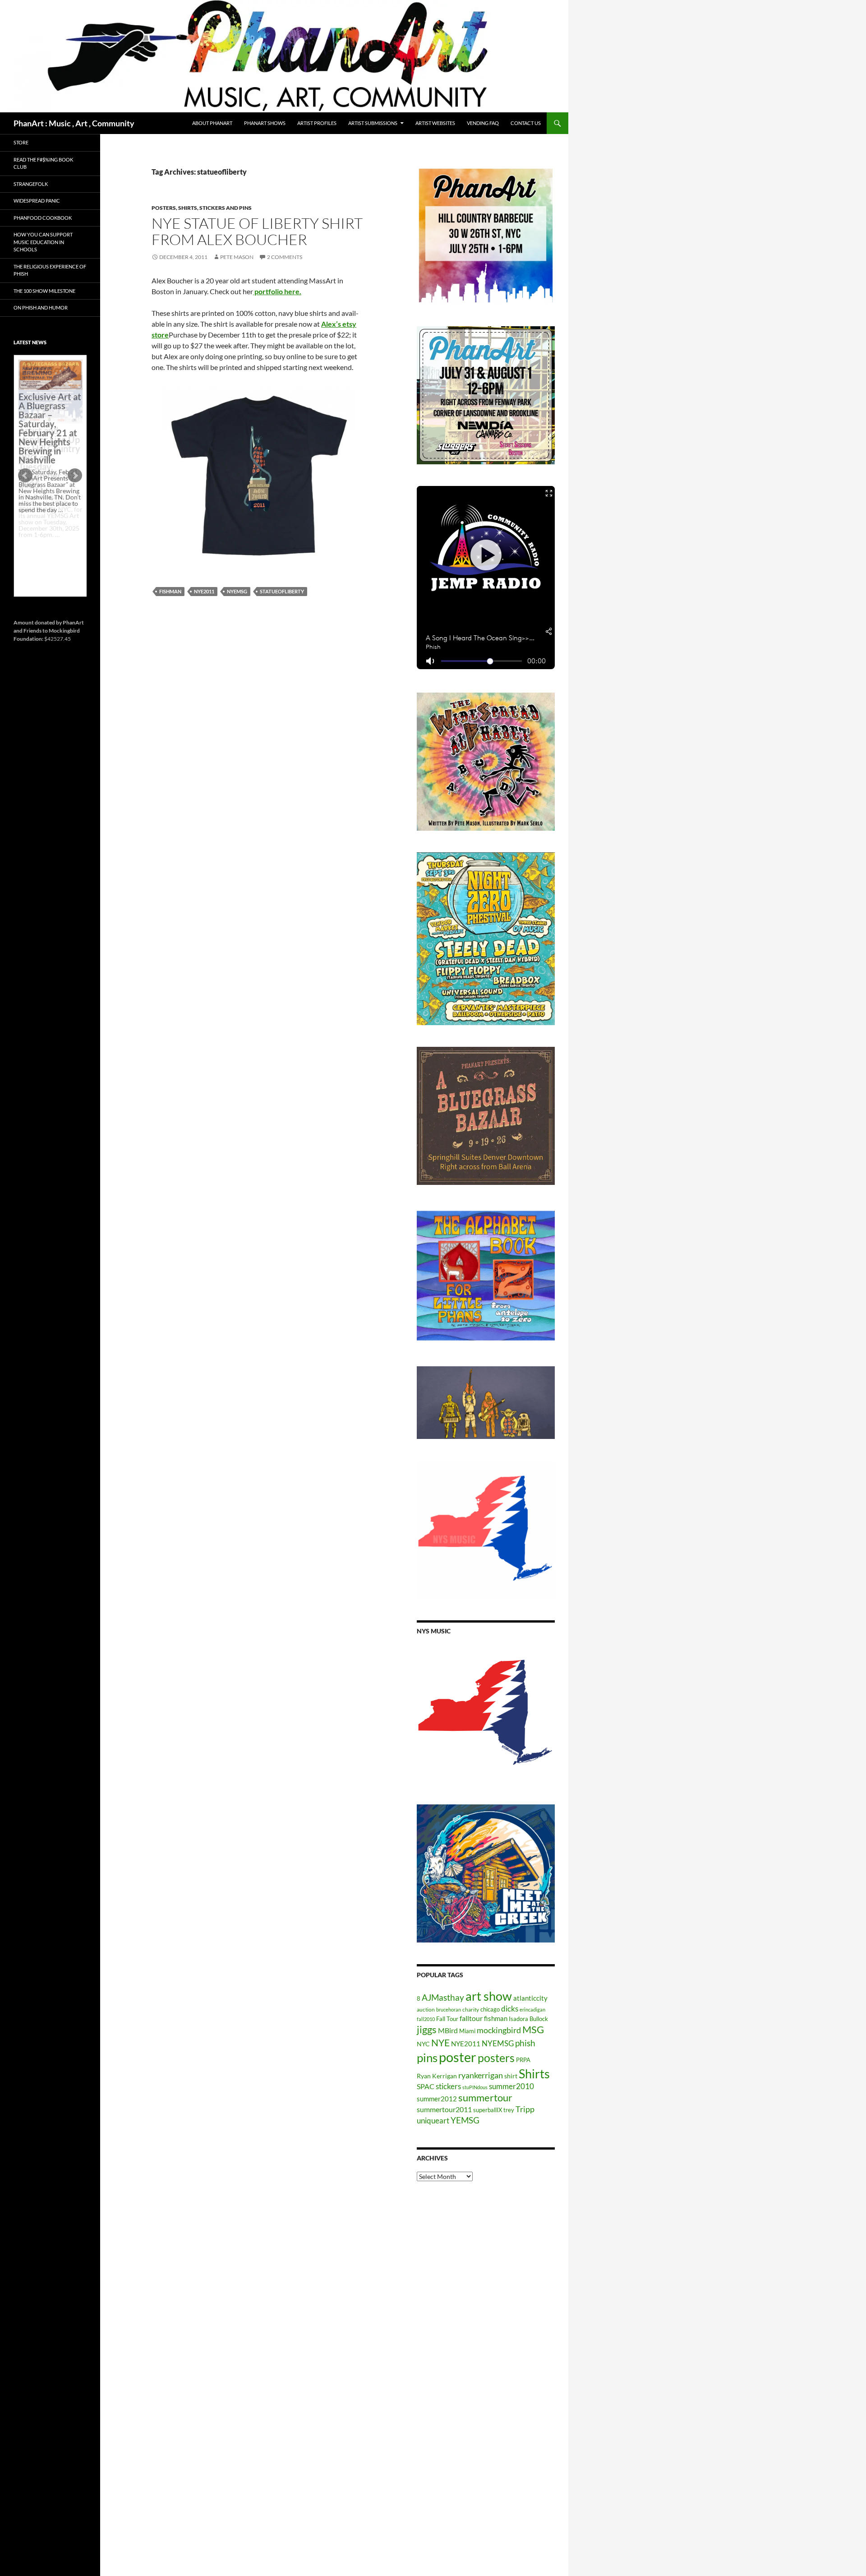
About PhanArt (212, 123)
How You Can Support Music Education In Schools (43, 242)
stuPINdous (475, 2087)
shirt (511, 2076)
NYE (440, 2042)
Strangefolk (31, 184)
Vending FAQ (483, 123)
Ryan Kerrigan (437, 2076)
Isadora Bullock (528, 2019)
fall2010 (426, 2019)
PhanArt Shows (265, 123)
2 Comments (285, 257)
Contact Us (526, 123)
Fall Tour (447, 2019)
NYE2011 (204, 591)
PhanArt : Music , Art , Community (74, 123)
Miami (467, 2031)
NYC (423, 2044)
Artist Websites (435, 123)
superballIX (488, 2110)
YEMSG (465, 2120)
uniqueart (433, 2120)
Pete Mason (237, 257)
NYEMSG (237, 591)
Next (75, 476)
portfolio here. (277, 291)
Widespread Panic (37, 201)
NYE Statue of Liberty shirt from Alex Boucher (257, 231)
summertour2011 (444, 2109)
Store (21, 142)
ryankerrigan (481, 2075)
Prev (25, 476)
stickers (448, 2086)
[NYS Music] (486, 1714)
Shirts (534, 2074)
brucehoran (449, 2009)
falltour (471, 2018)
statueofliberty (282, 591)
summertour (485, 2097)
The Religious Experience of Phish (50, 270)
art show (489, 1996)
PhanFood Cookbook (43, 218)
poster (458, 2057)
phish (525, 2043)
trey (509, 2110)
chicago (490, 2009)
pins (427, 2058)
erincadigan (532, 2009)
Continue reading (47, 541)
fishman (170, 591)
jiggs (427, 2029)
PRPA (523, 2060)
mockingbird (499, 2030)
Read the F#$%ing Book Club (43, 163)
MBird (448, 2030)
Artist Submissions (373, 123)
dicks (510, 2009)
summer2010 (511, 2086)
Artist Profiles (317, 123)
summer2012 (437, 2099)
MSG (533, 2030)
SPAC (426, 2086)
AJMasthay (443, 1997)
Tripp (525, 2109)
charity (471, 2009)
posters (496, 2058)
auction (426, 2009)
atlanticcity (530, 1998)
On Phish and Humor (41, 308)
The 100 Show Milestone (44, 291)
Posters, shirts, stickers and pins (202, 208)
